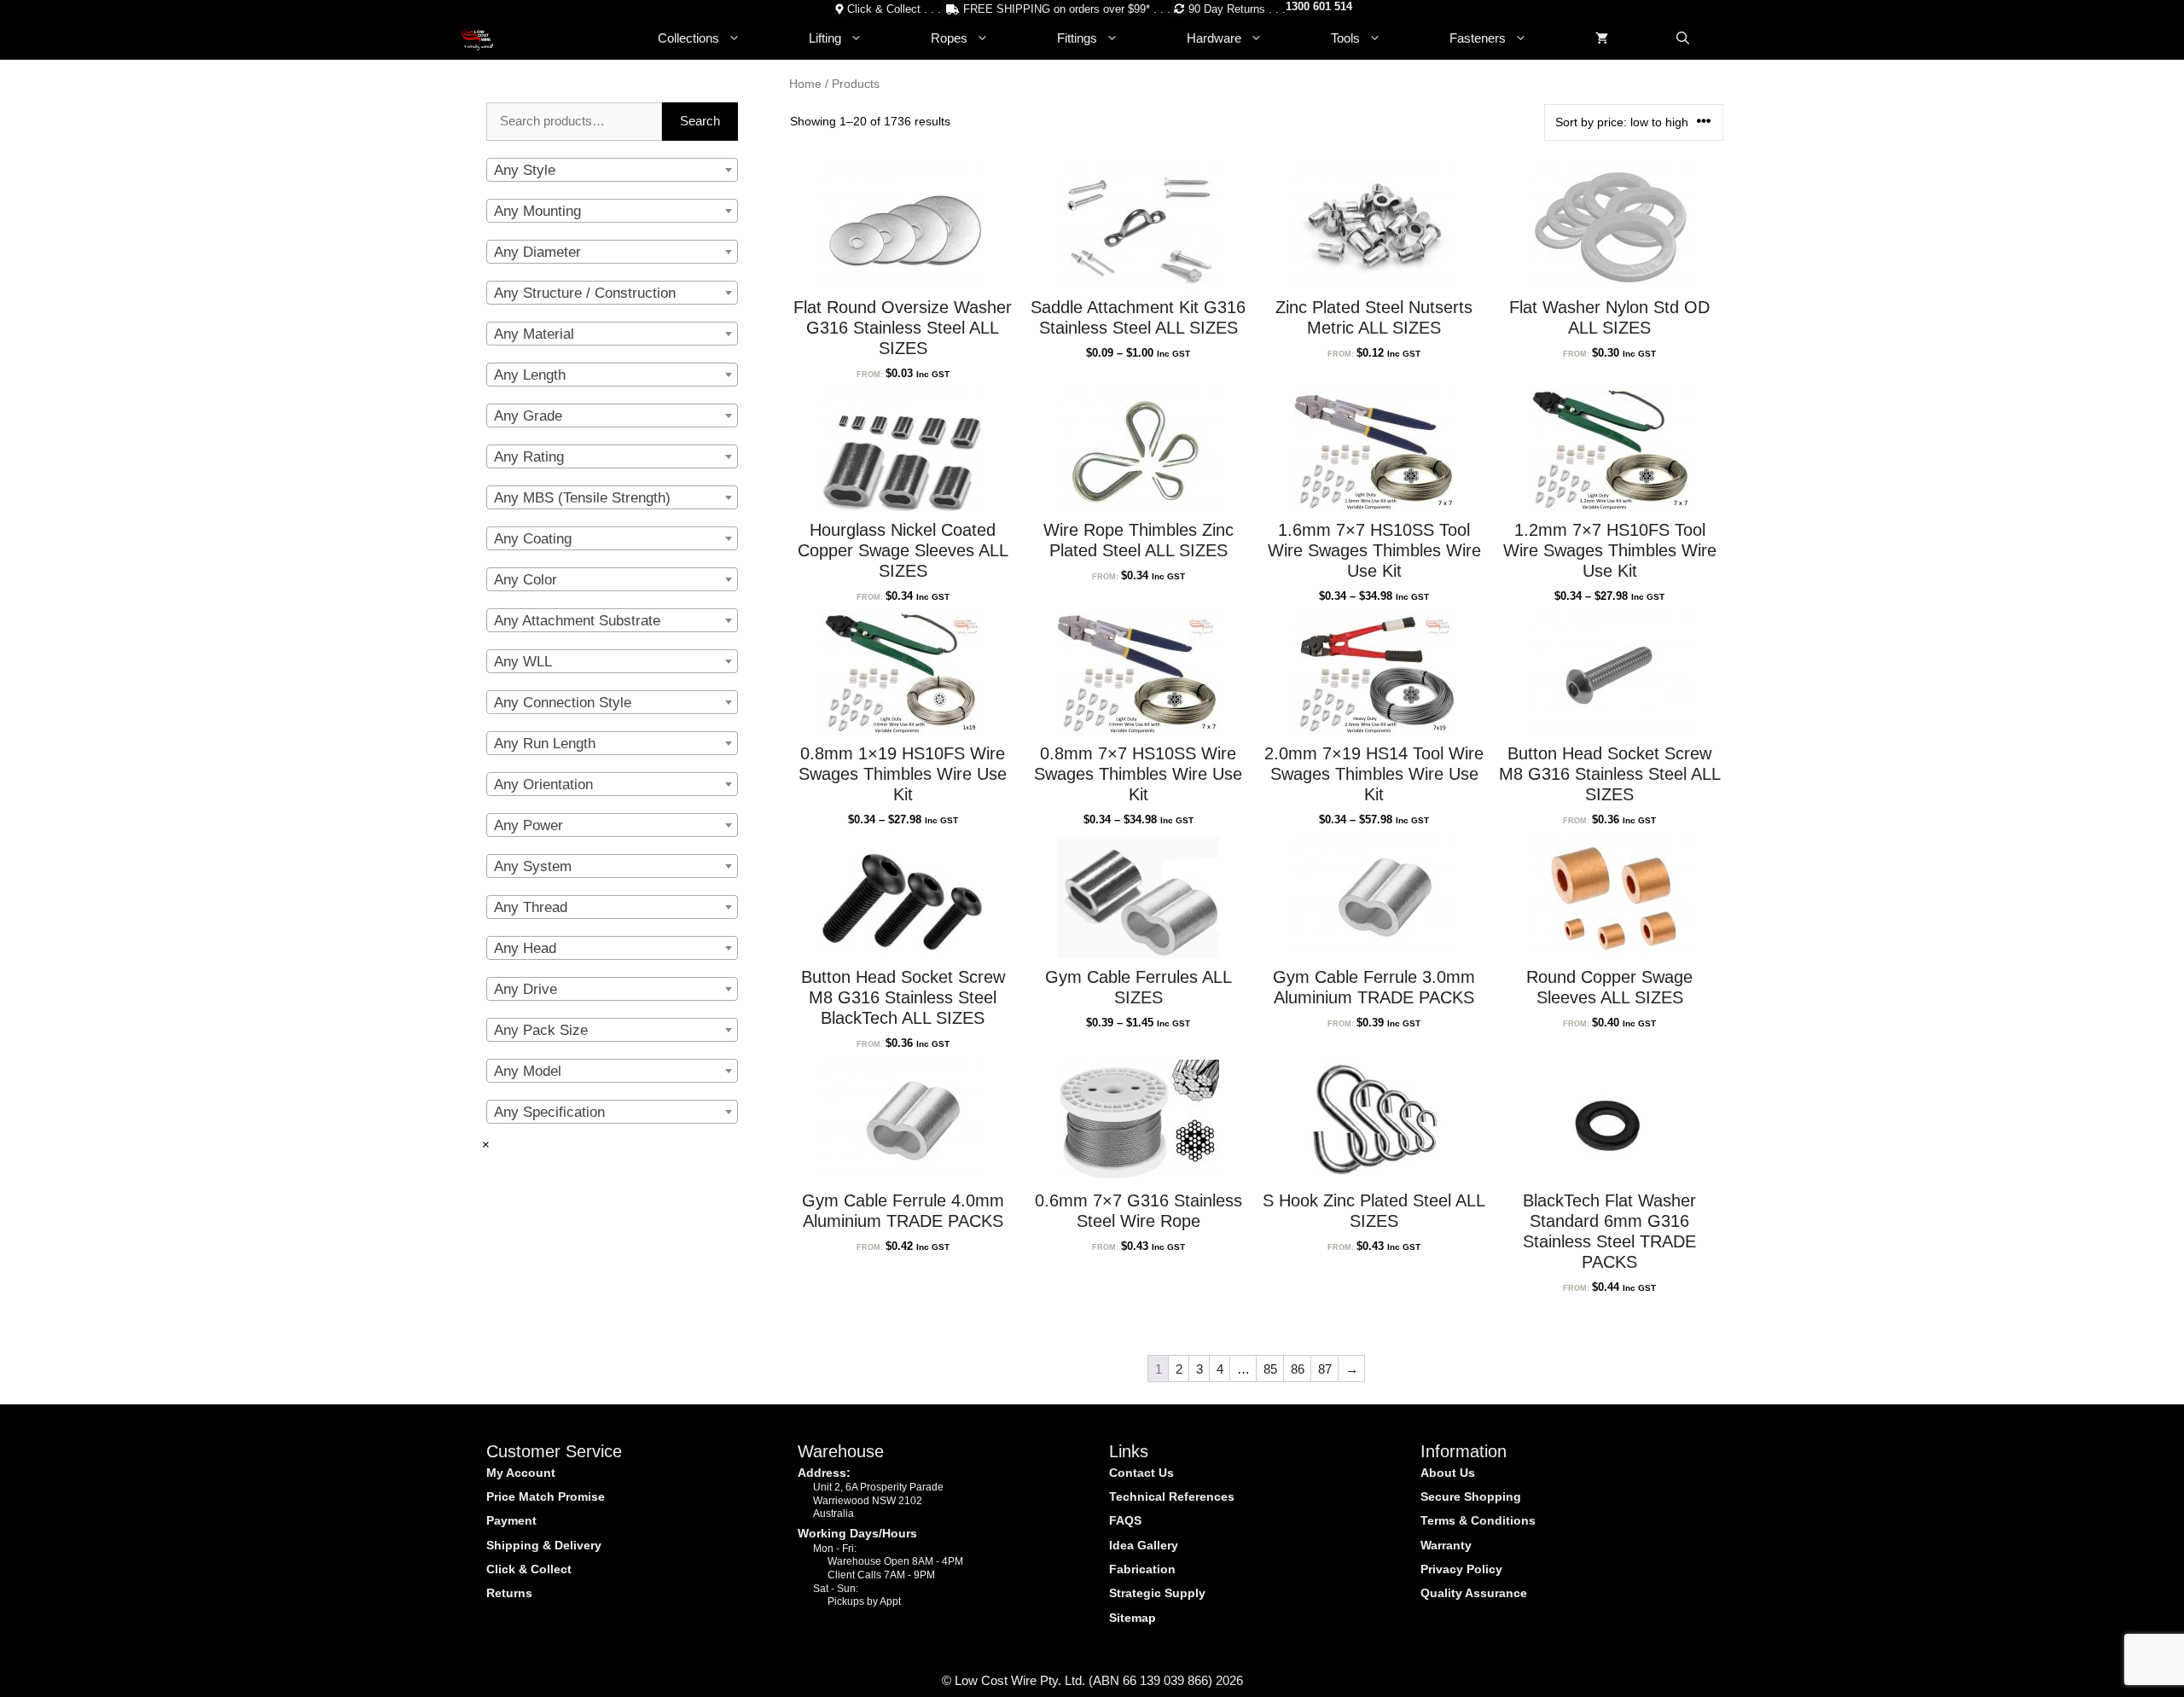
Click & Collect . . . (894, 9)
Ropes (949, 38)
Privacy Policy (1461, 1569)
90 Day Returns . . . (1237, 9)
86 (1298, 1369)
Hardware (1214, 38)
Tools (1345, 38)
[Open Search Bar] (1683, 38)
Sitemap (1133, 1618)
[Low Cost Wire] (477, 38)
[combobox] (612, 170)
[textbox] (612, 171)
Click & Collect (529, 1569)
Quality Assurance (1474, 1593)
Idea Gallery (1144, 1545)
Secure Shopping (1471, 1496)
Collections (688, 38)
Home (805, 84)
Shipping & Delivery (544, 1545)
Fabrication (1142, 1569)
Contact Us (1141, 1473)
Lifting (825, 38)
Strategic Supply (1157, 1593)
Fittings (1077, 38)
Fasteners (1478, 38)
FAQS (1125, 1520)
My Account (521, 1473)
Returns (509, 1593)
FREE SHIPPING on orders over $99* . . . (1067, 9)
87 (1325, 1369)
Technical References (1172, 1496)
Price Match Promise (546, 1496)
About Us (1448, 1473)
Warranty (1446, 1545)
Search (700, 121)
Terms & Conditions (1478, 1520)
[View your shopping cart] (1602, 38)
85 (1270, 1369)
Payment (511, 1520)
